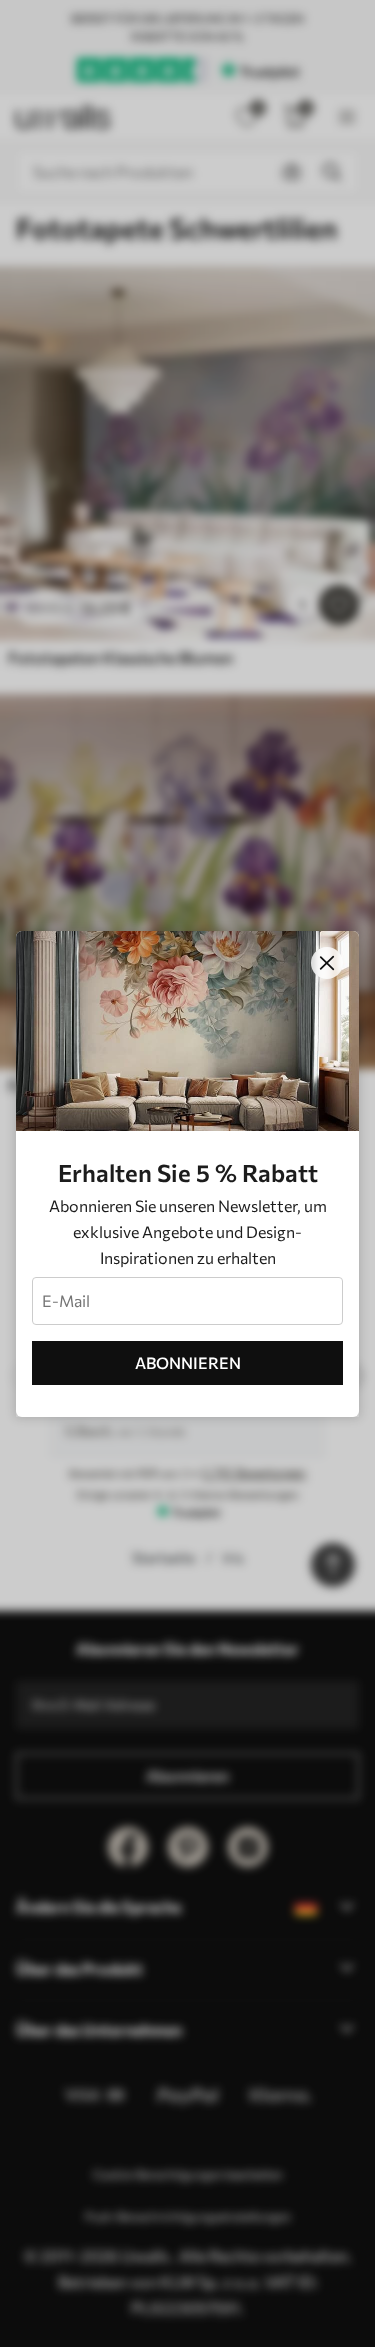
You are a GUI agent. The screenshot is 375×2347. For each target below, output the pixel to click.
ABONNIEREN (188, 1362)
